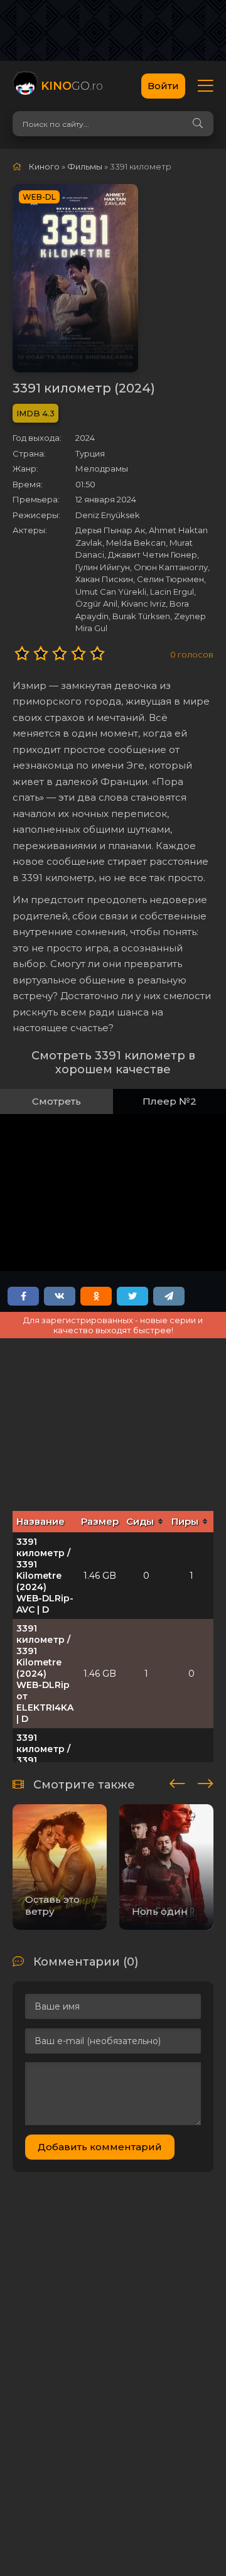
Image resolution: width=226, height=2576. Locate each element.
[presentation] (177, 1782)
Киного (44, 166)
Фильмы (85, 166)
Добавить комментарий (100, 2147)
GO (72, 86)
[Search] (198, 124)
